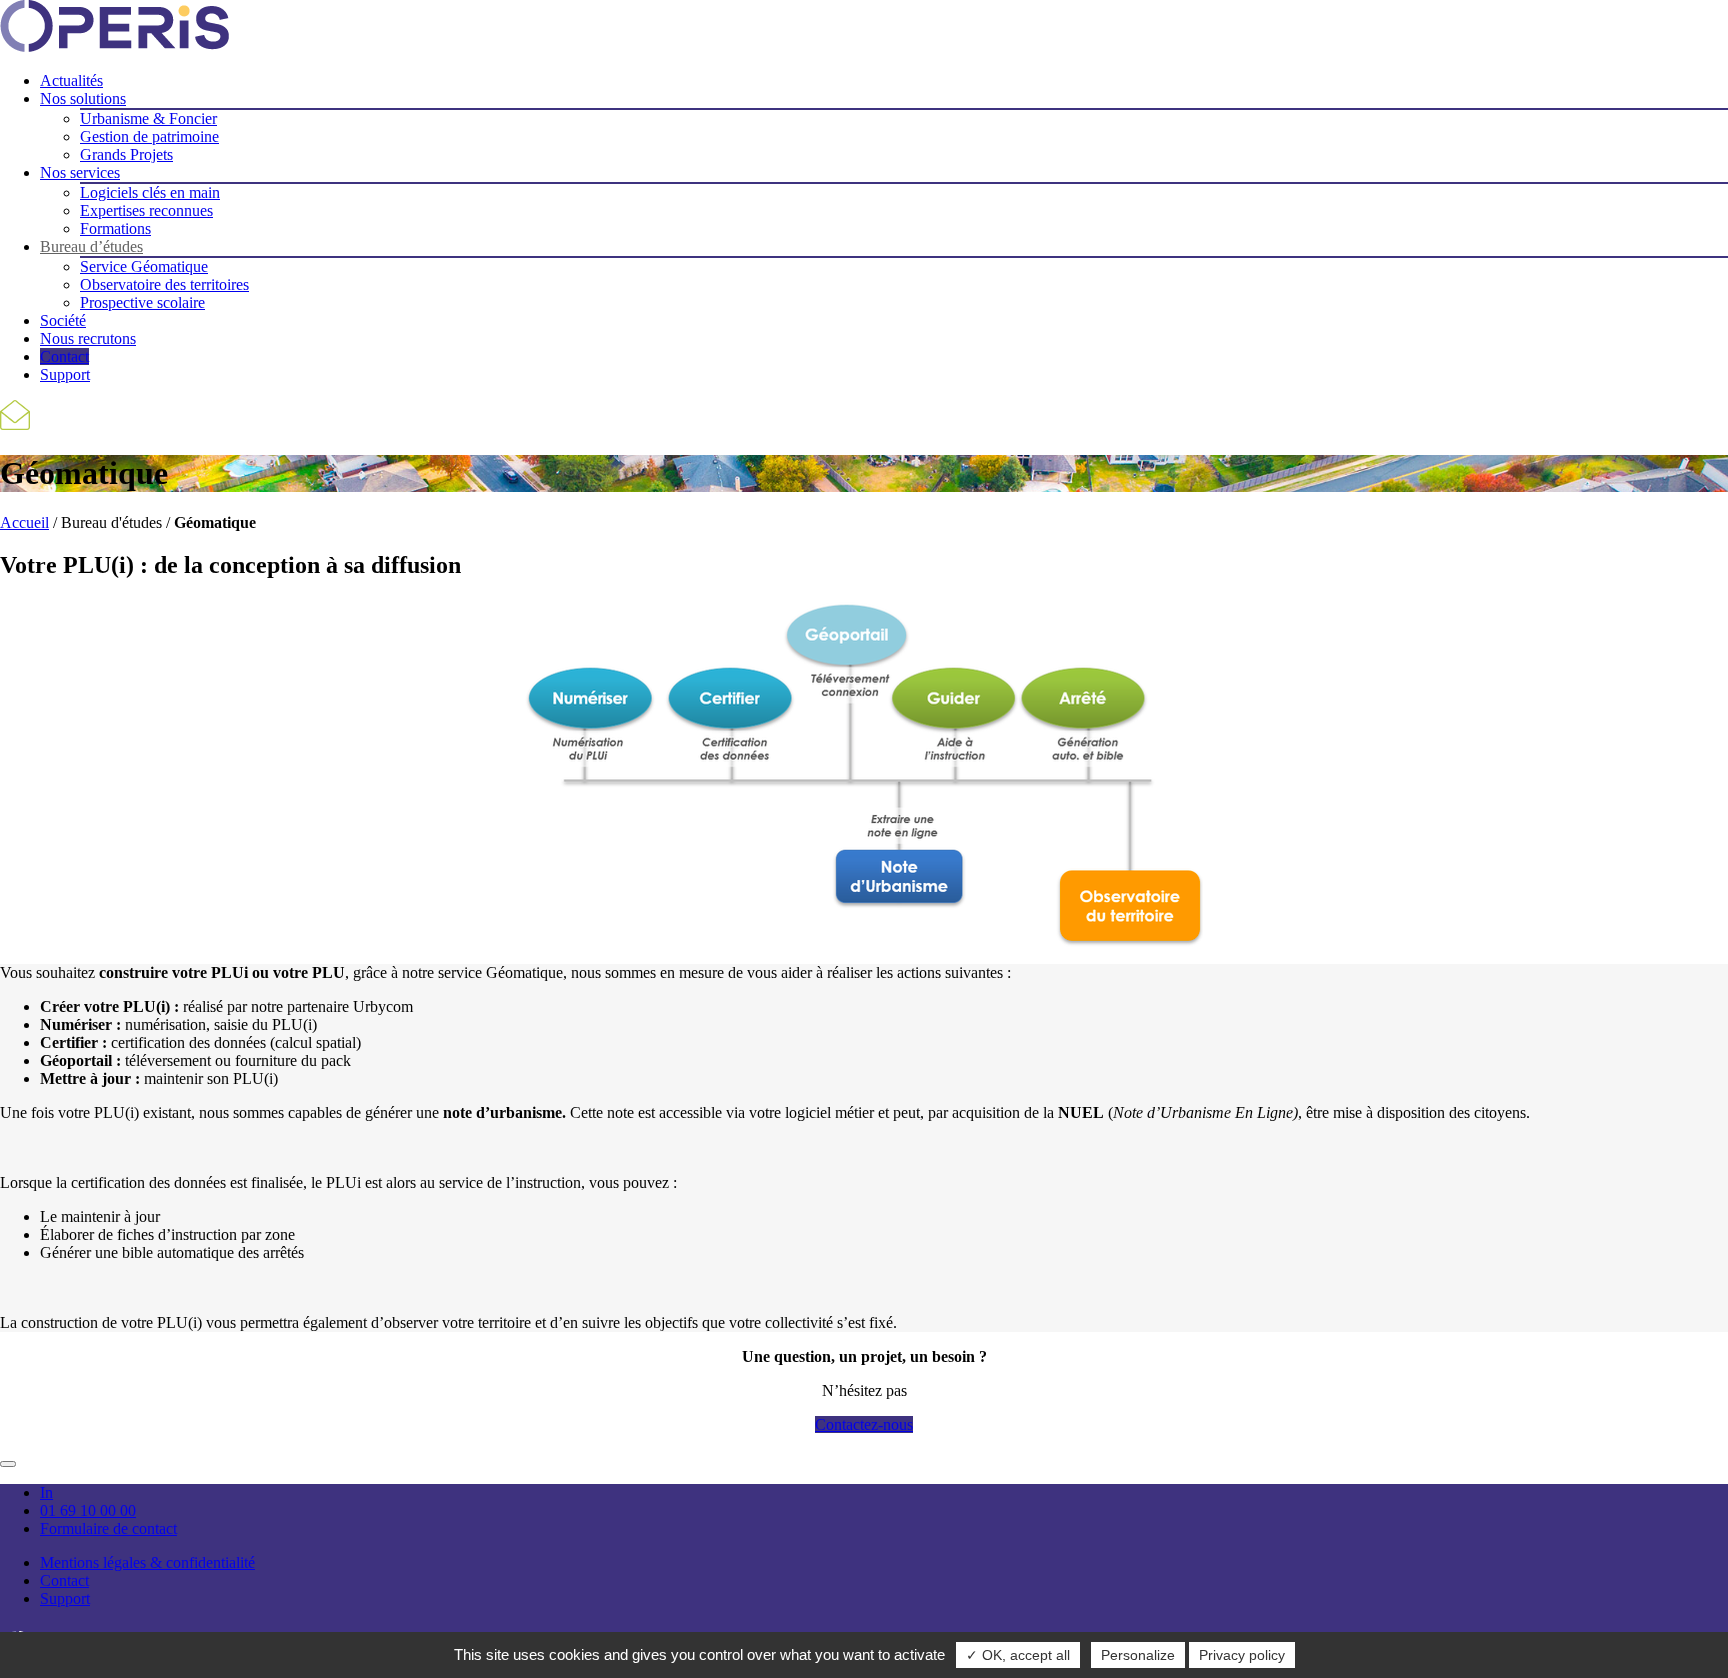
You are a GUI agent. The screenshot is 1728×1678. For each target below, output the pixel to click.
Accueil (24, 522)
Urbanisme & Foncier (148, 118)
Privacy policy (1242, 1655)
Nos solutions (83, 98)
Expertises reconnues (146, 210)
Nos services (80, 172)
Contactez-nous (864, 1424)
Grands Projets (126, 154)
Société (63, 320)
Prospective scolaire (142, 302)
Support (65, 374)
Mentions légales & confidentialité (147, 1562)
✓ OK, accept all (1018, 1655)
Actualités (71, 80)
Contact (64, 356)
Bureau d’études (91, 246)
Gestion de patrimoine (149, 136)
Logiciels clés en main (150, 192)
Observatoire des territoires (164, 284)
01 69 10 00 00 (88, 1510)
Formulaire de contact (108, 1528)
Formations (115, 228)
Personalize (1138, 1655)
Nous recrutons (88, 338)
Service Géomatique (144, 266)
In (46, 1492)
